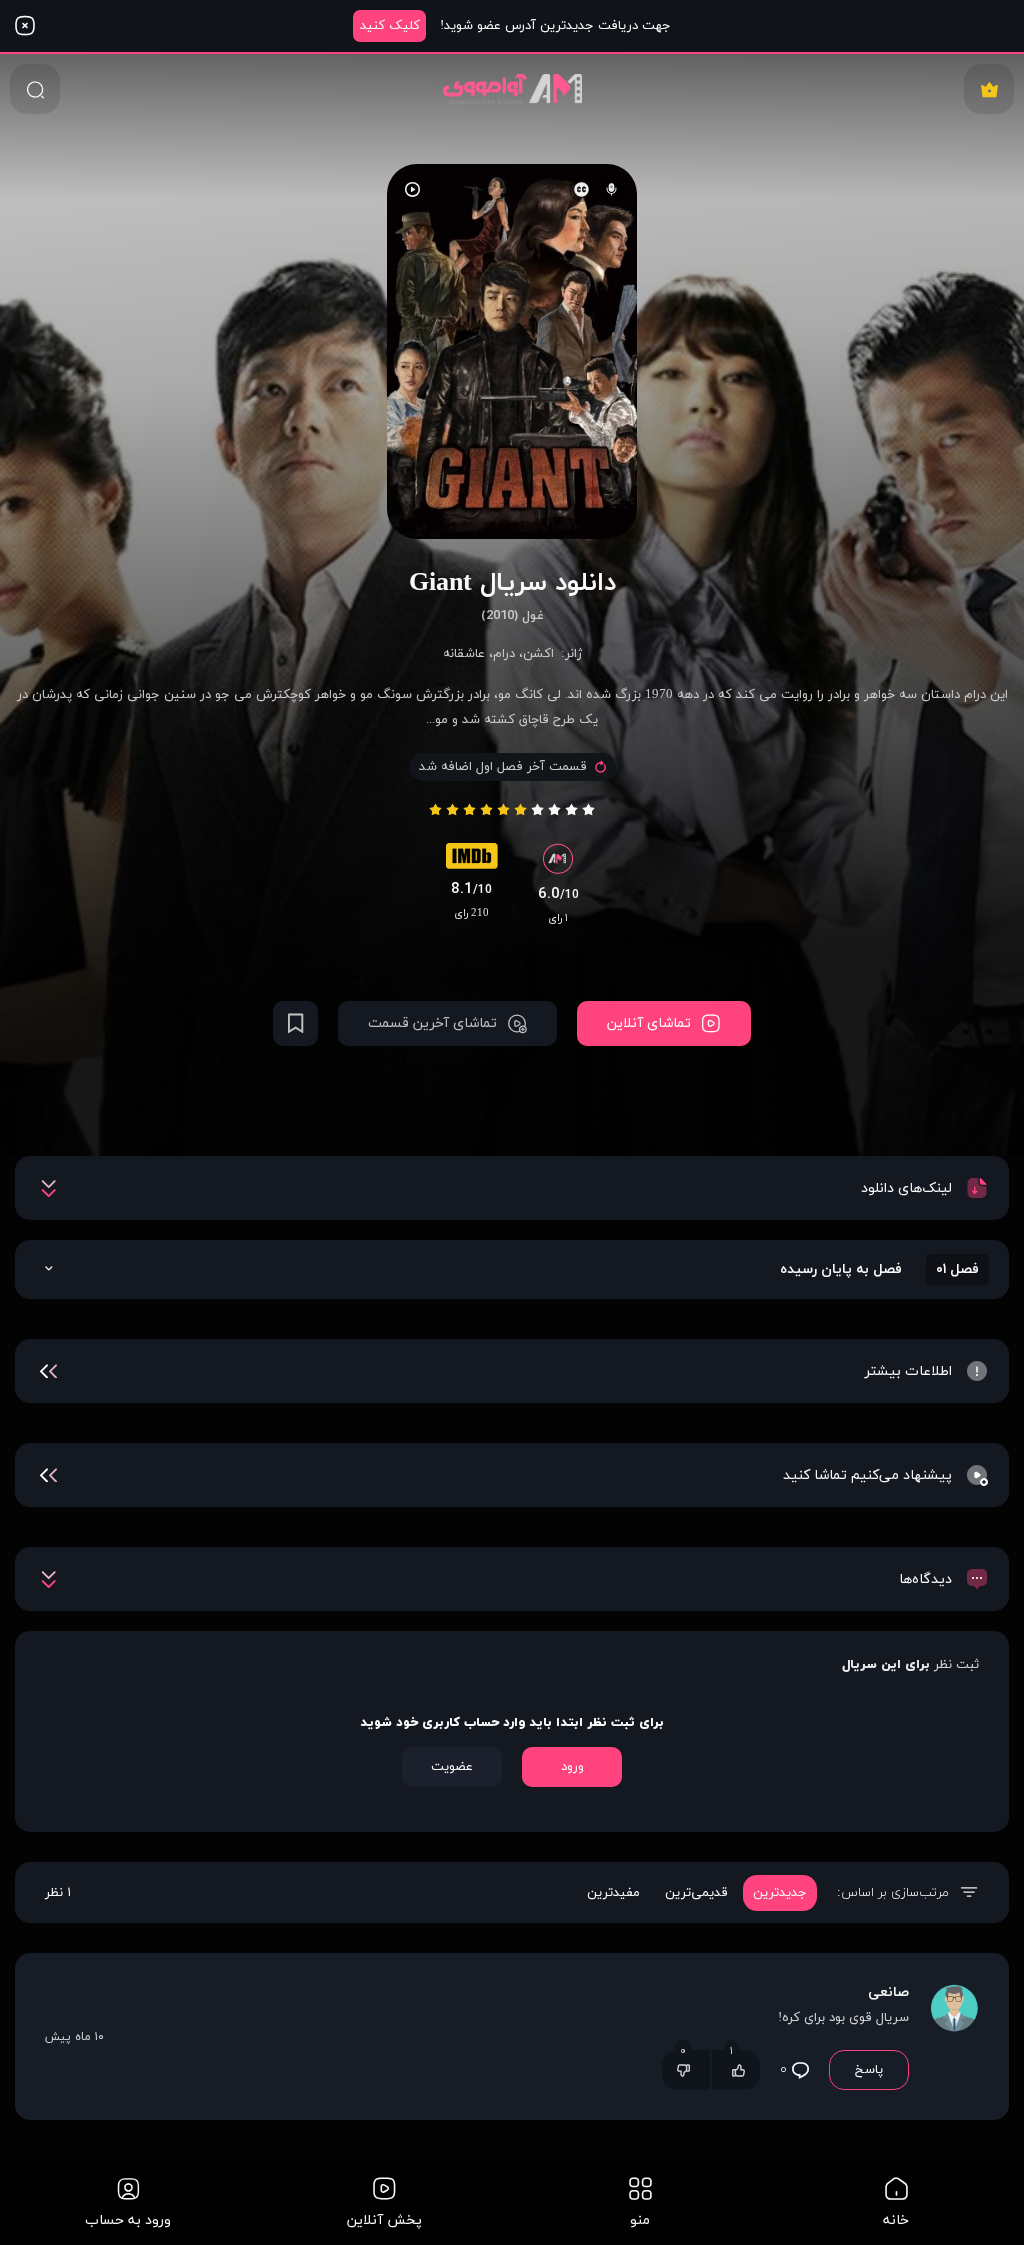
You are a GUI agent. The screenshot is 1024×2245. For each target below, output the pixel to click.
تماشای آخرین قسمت (432, 1023)
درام (504, 654)
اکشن (538, 654)
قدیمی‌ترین (696, 1893)
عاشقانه (464, 654)
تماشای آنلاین (649, 1023)
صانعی (888, 1992)
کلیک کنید (390, 26)
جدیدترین (780, 1893)
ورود (572, 1767)
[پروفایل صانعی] (954, 2036)
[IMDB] (472, 861)
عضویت (452, 1767)
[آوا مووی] (512, 88)
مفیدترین (613, 1893)
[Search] (35, 89)
